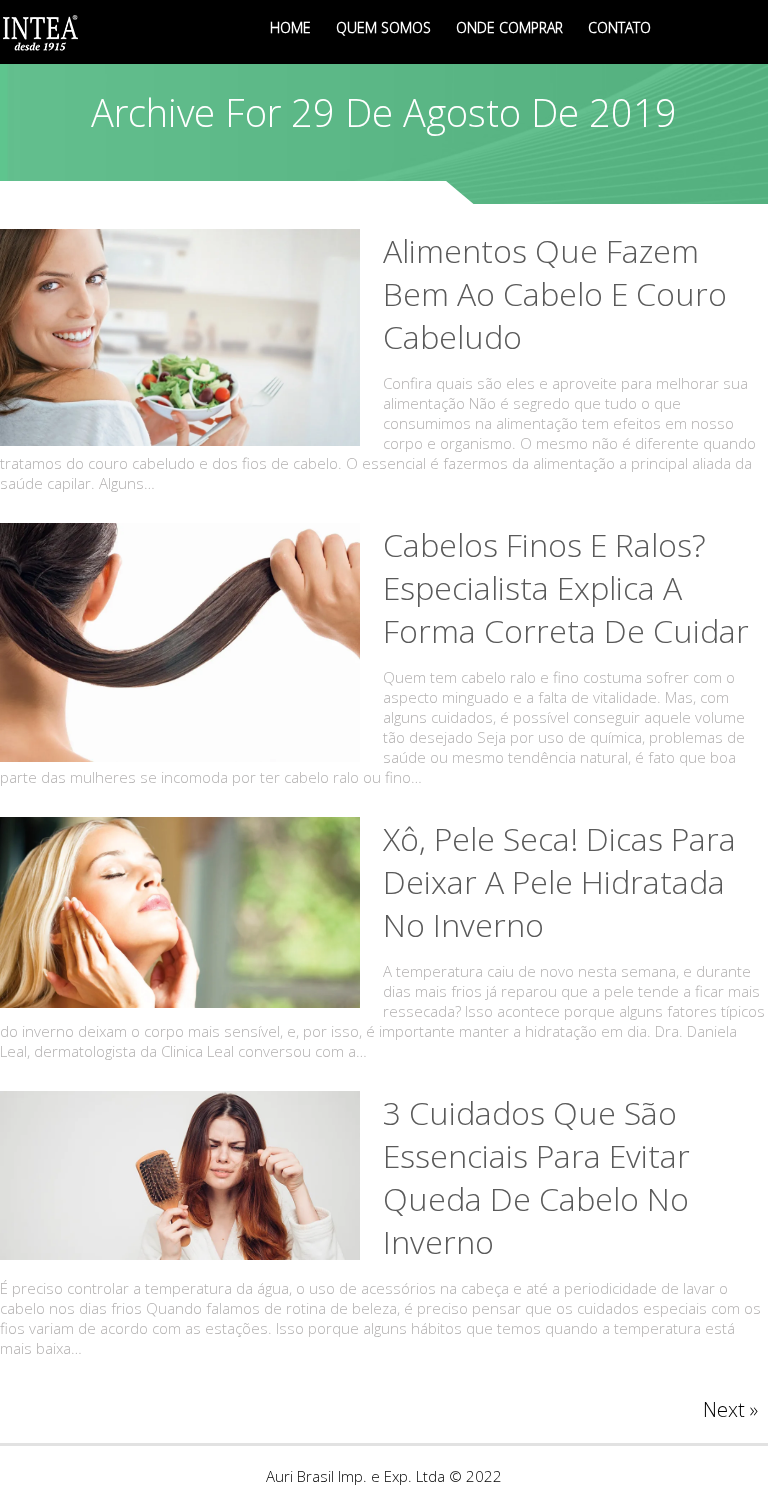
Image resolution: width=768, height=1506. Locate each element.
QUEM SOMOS (383, 27)
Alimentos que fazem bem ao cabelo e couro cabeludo (555, 293)
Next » (730, 1409)
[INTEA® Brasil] (41, 32)
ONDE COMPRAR (509, 27)
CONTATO (619, 27)
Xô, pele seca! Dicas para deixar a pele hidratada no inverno (559, 881)
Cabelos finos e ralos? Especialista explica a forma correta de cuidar (566, 587)
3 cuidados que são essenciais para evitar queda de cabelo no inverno (536, 1177)
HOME (290, 27)
